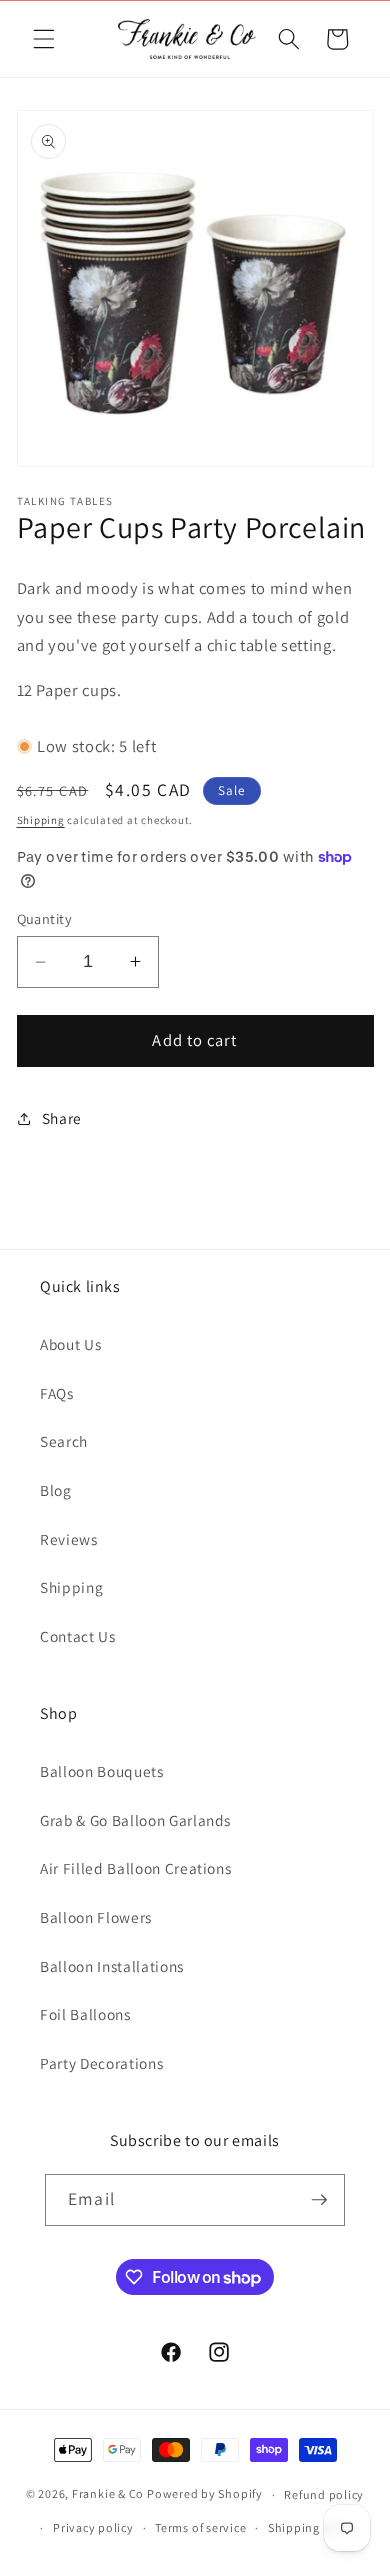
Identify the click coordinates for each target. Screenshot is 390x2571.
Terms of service (200, 2527)
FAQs (57, 1393)
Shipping (41, 820)
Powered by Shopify (205, 2494)
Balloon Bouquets (102, 1771)
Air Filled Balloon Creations (135, 1868)
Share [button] (62, 1118)
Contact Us (78, 1636)
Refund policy (324, 2494)
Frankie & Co (108, 2494)
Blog (56, 1490)
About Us (70, 1344)
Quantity (45, 918)
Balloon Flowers (96, 1917)
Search (64, 1441)
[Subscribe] (319, 2200)
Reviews (69, 1539)
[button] (44, 39)
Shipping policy (313, 2527)
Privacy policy (93, 2527)
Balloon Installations (112, 1966)
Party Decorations (101, 2063)
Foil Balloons (85, 2014)
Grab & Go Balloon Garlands (135, 1820)
